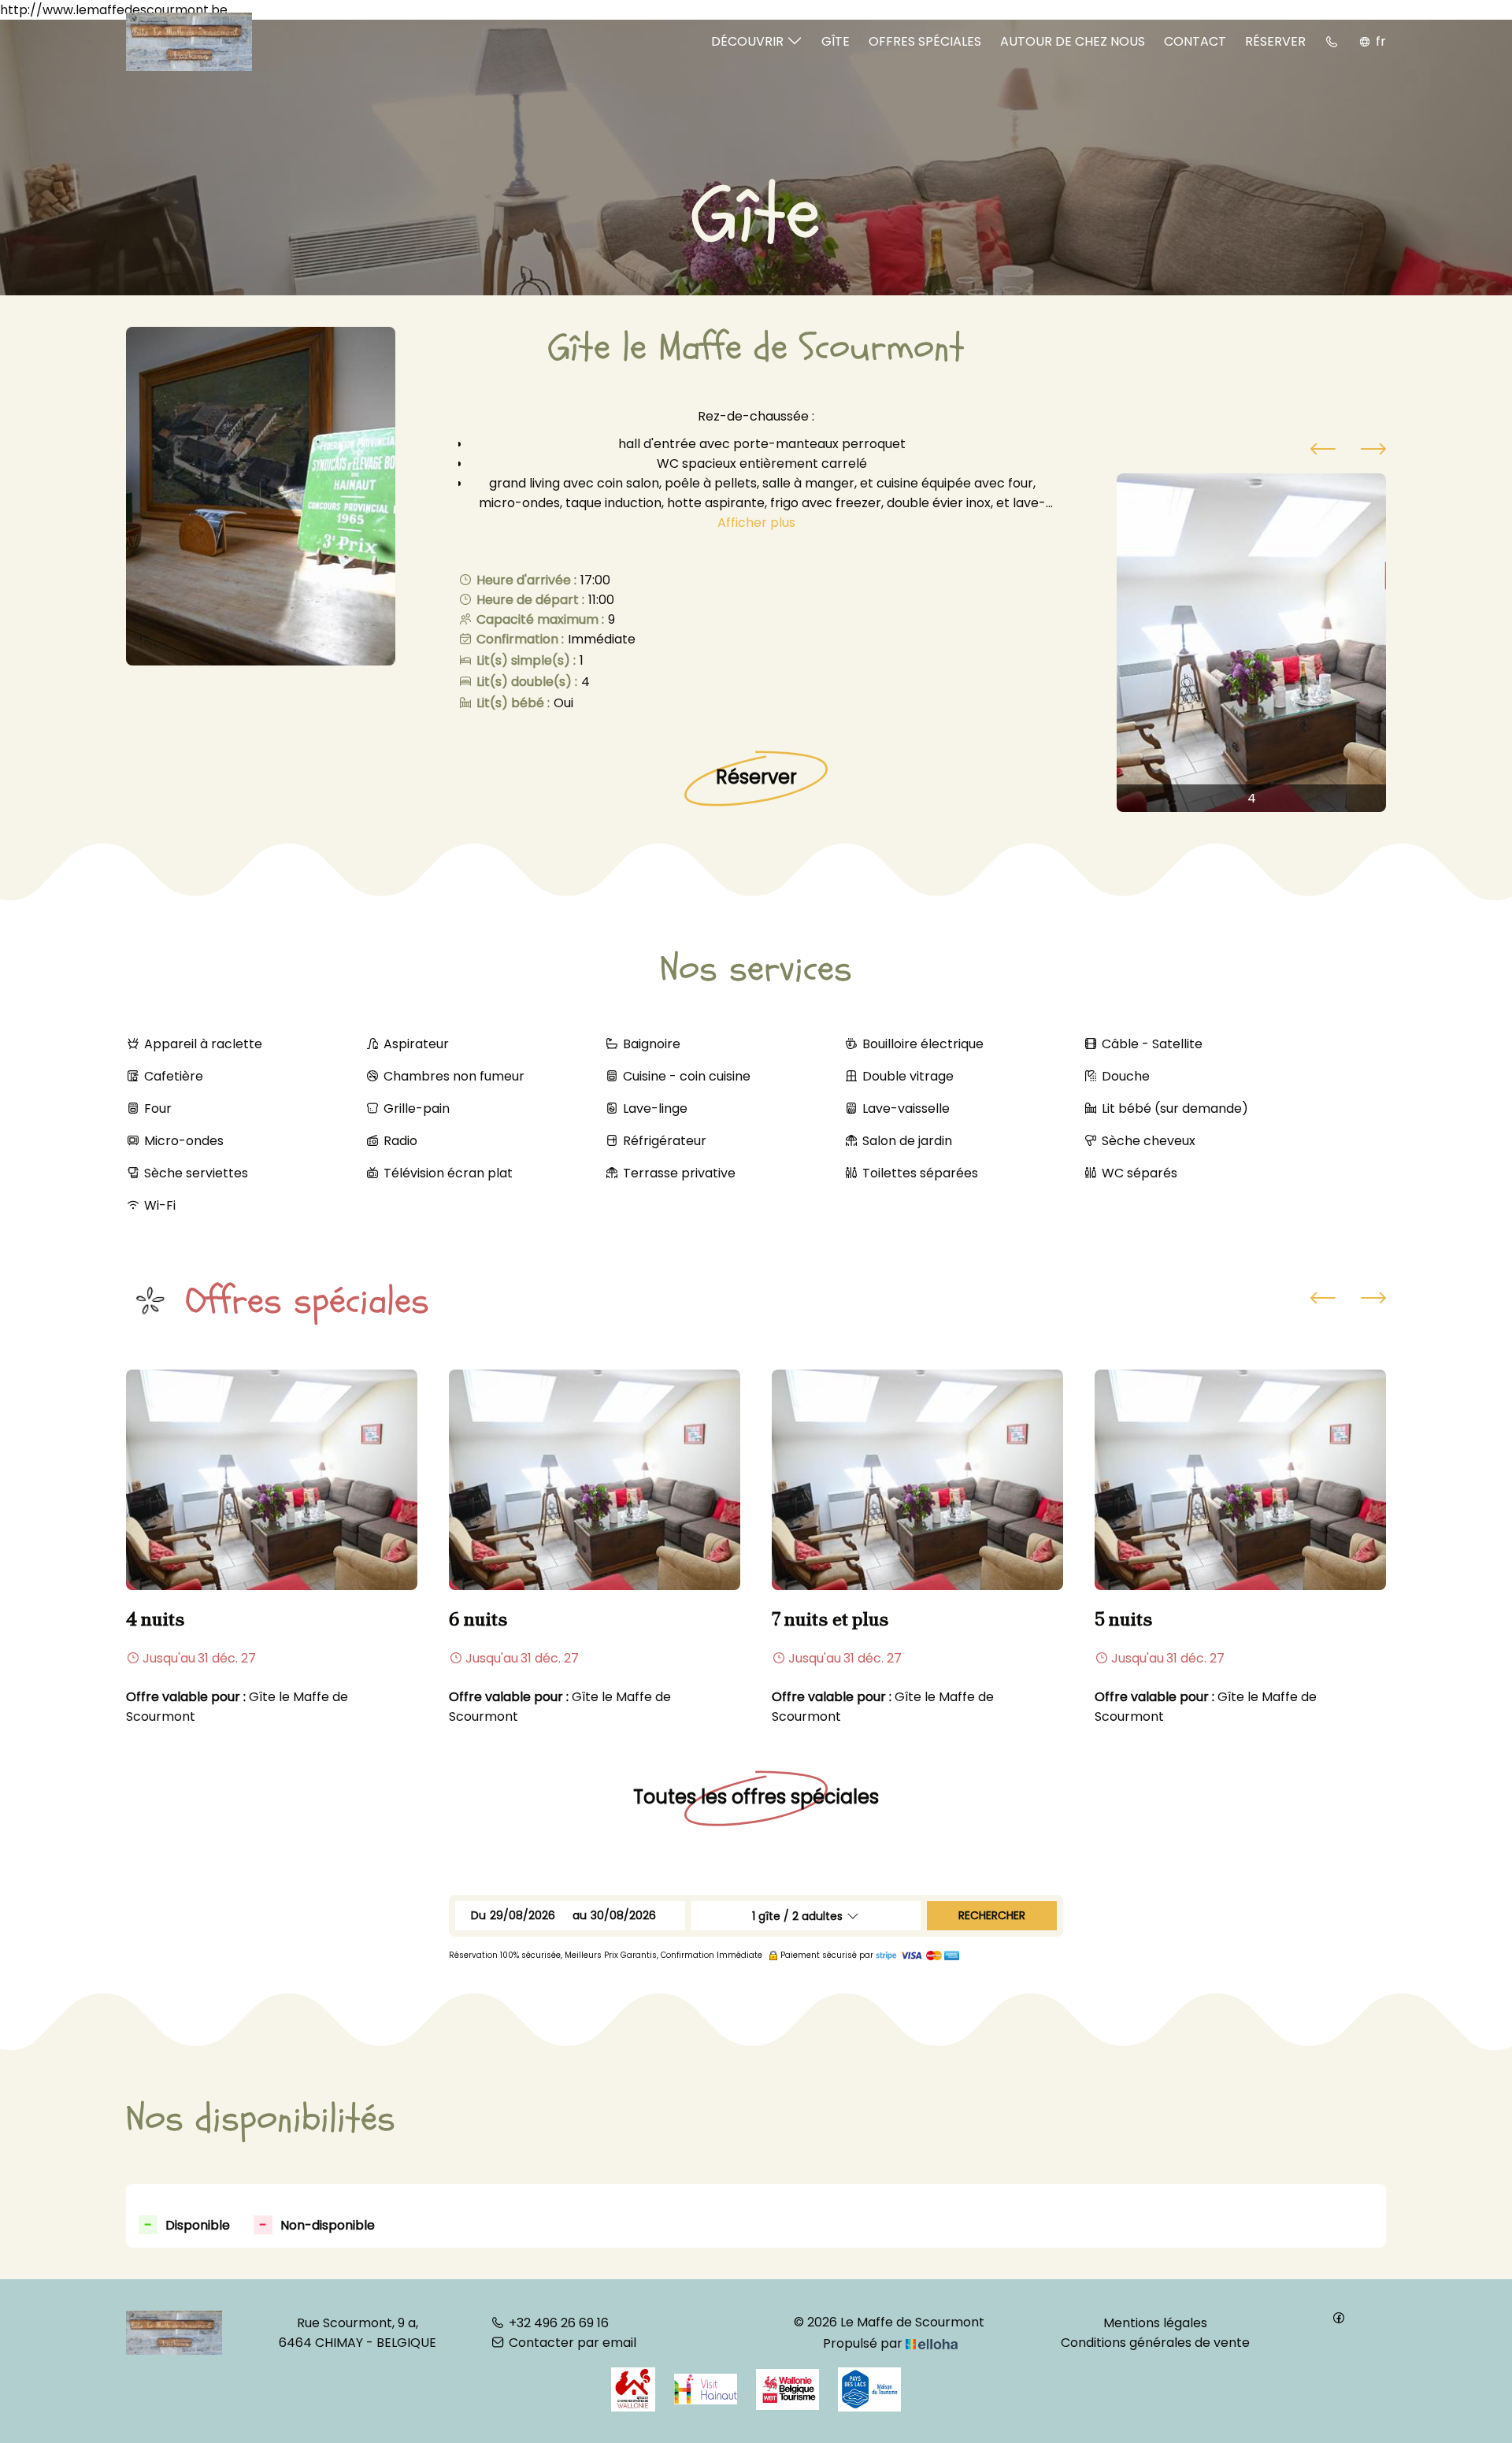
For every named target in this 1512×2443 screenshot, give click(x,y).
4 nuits (156, 1619)
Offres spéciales (925, 41)
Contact (1195, 41)
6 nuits (478, 1619)
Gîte (836, 41)
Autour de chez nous (1073, 41)
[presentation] (1323, 451)
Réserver (1275, 41)
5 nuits (1124, 1619)
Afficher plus (756, 523)
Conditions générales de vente (1155, 2343)
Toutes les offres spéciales (756, 1797)
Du (478, 1915)
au (580, 1915)
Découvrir (749, 41)
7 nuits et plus (830, 1619)
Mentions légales (1155, 2323)
